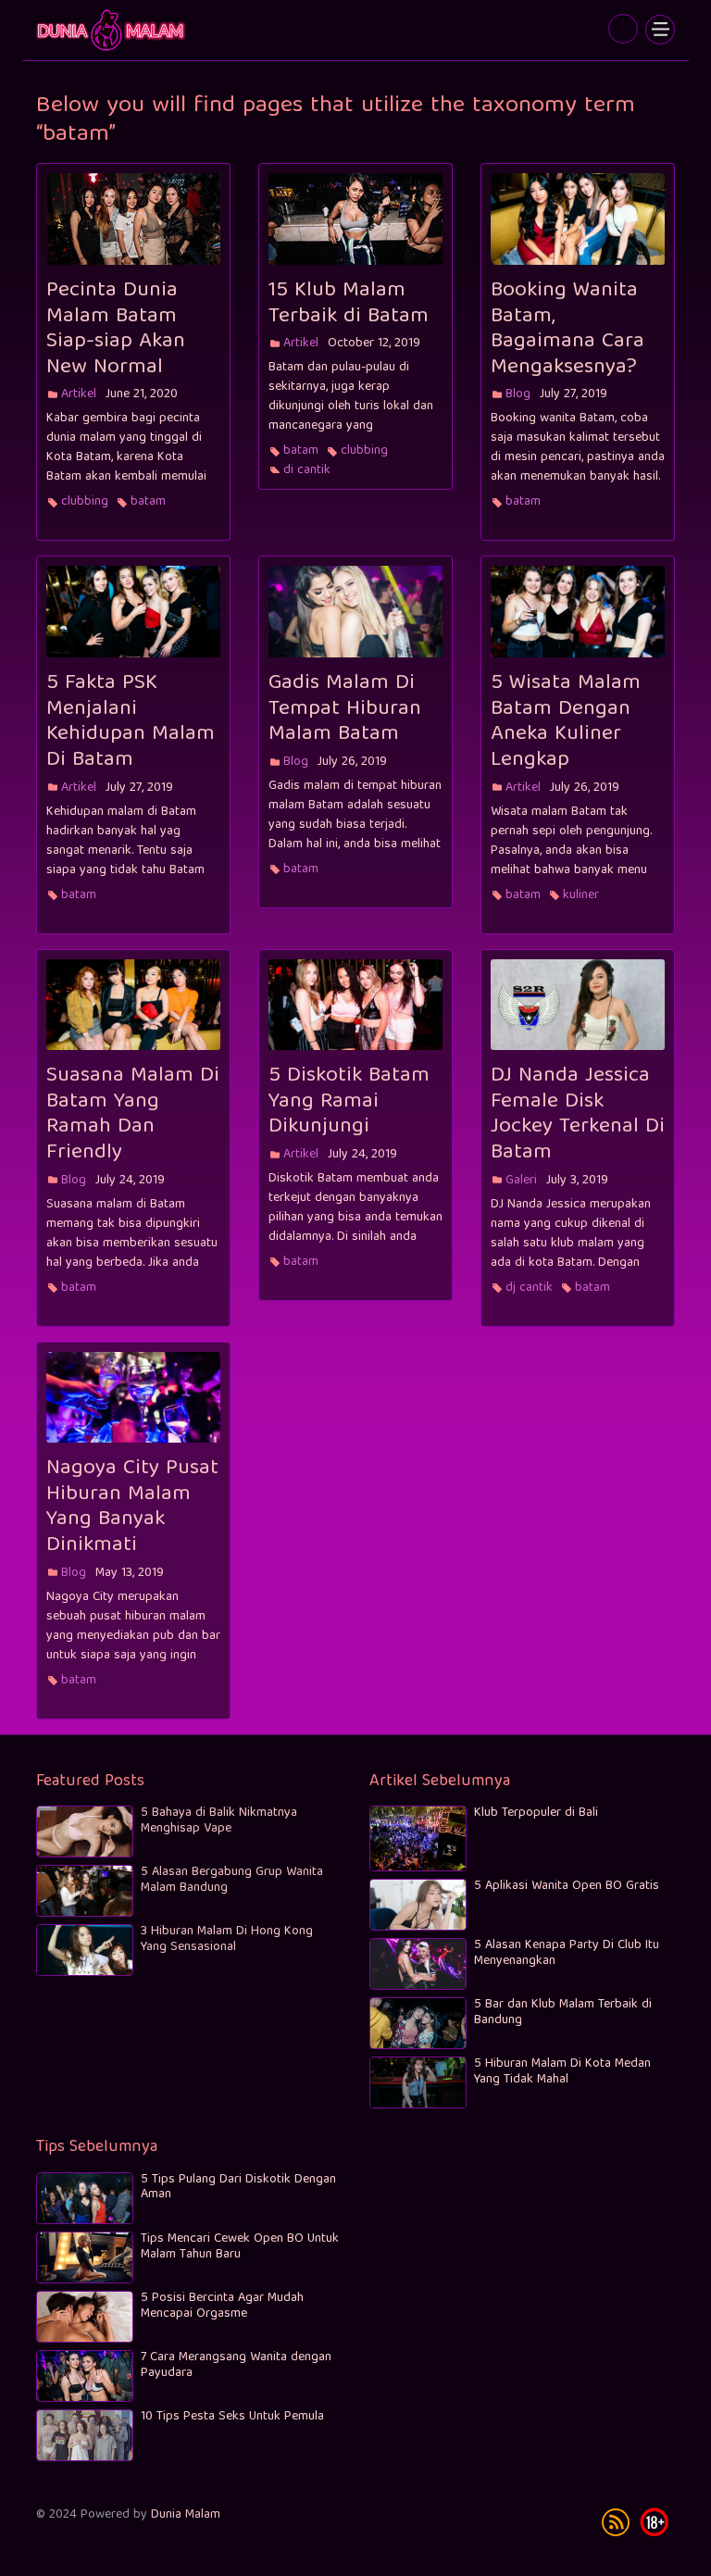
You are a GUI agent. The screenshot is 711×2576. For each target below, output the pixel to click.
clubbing (85, 502)
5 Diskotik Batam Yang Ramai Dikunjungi (349, 1101)
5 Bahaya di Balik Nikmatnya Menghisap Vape (219, 1821)
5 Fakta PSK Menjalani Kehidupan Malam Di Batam (131, 722)
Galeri (521, 1181)
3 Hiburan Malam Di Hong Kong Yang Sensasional (227, 1939)
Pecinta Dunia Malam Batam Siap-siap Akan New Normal (116, 329)
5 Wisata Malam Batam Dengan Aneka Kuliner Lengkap (566, 722)
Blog (518, 394)
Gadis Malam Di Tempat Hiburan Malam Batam (345, 709)
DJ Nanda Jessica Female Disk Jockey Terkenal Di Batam (578, 1114)
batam (112, 30)
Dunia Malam (186, 2515)
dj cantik (307, 470)
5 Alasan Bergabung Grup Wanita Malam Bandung (232, 1880)
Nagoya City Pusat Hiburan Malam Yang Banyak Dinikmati (132, 1507)
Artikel (79, 394)
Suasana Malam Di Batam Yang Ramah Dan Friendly (133, 1114)
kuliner (581, 895)
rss (616, 2522)
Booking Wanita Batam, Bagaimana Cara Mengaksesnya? (568, 329)
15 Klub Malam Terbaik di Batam (349, 304)
